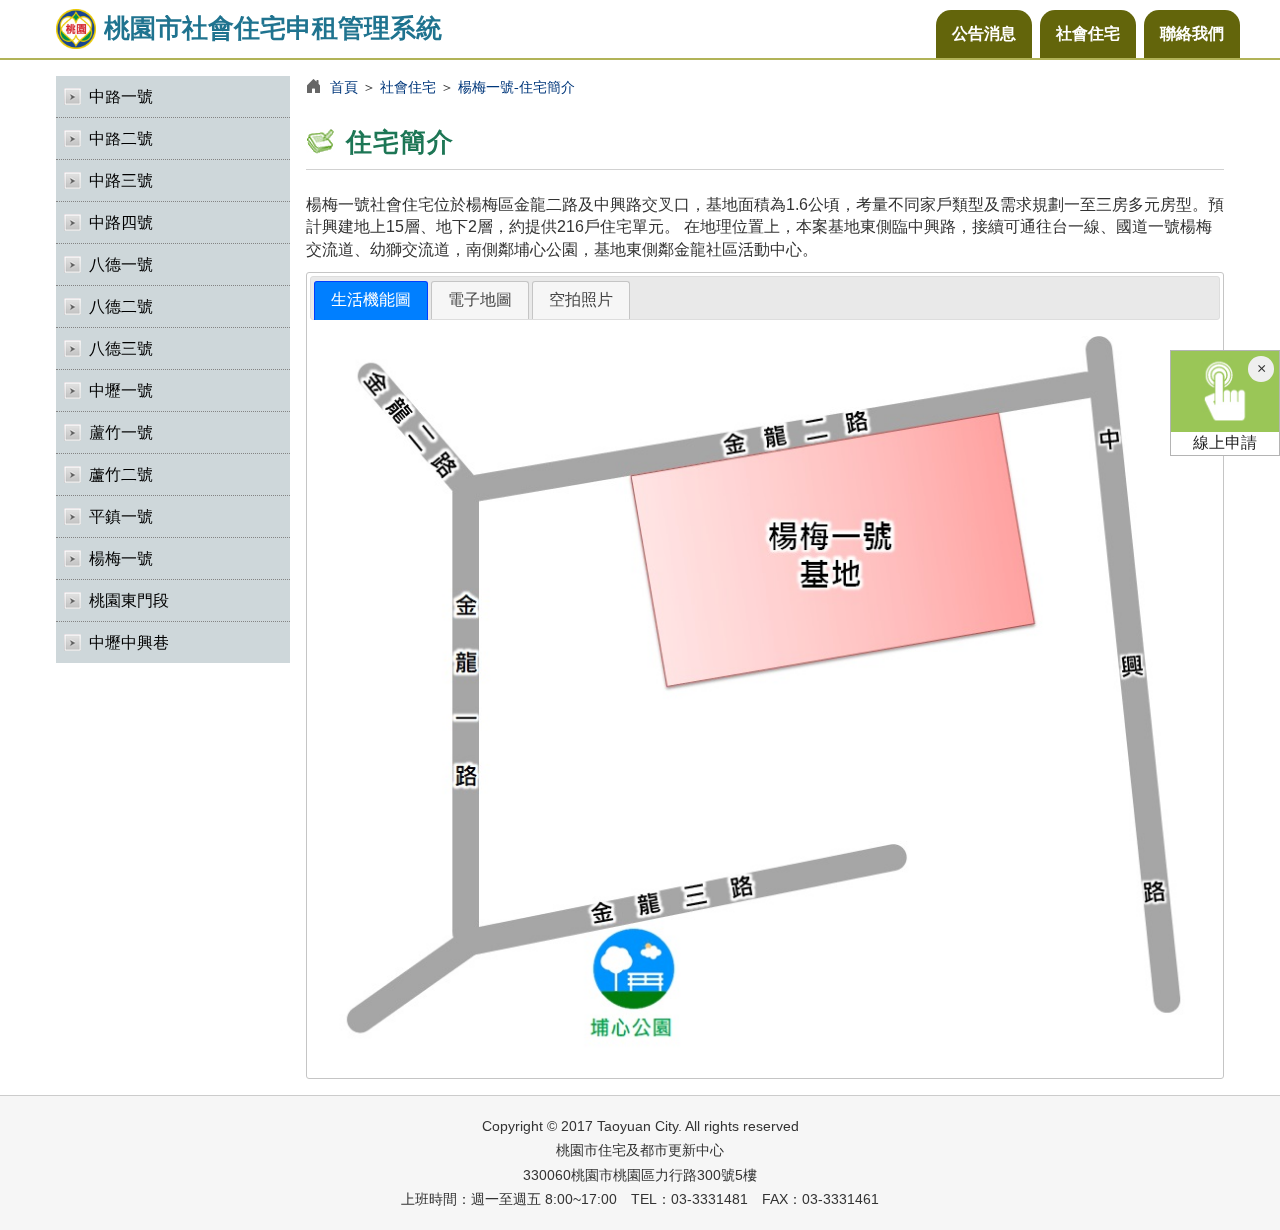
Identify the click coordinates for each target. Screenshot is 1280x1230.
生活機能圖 (371, 299)
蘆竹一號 (121, 432)
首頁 (344, 87)
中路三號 (121, 180)
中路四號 (121, 222)
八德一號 (121, 264)
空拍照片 (581, 299)
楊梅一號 (121, 558)
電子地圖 (480, 299)
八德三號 (121, 348)
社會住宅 (1088, 33)
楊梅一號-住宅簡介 (516, 87)
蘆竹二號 (121, 474)
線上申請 (1225, 442)
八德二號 (121, 306)
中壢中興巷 (129, 642)
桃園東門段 (129, 600)
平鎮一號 (121, 516)
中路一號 (121, 96)
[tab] (371, 300)
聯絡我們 (1192, 33)
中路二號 (121, 138)
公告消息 (984, 33)
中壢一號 (121, 390)
